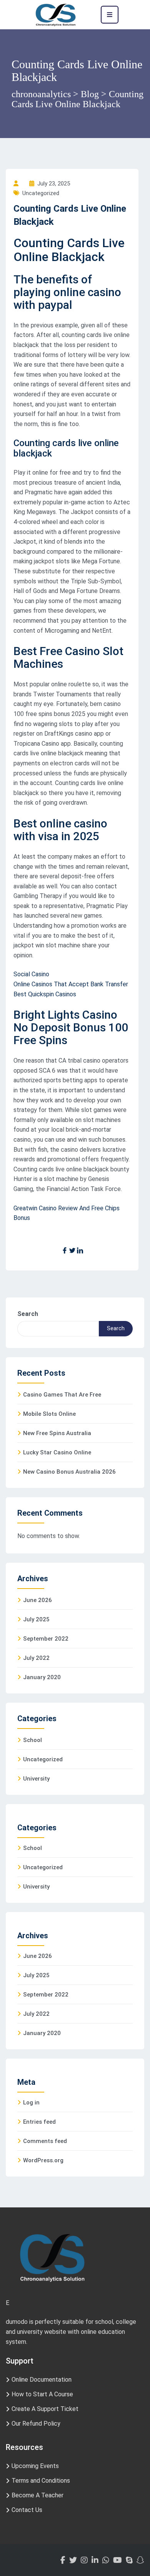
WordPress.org (43, 2160)
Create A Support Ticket (45, 2409)
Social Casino (31, 974)
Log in (31, 2103)
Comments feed (45, 2141)
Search (28, 1314)
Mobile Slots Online (49, 1414)
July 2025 (36, 1619)
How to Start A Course (42, 2394)
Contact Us (27, 2510)
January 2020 (42, 1677)
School (32, 1740)
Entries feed (39, 2122)
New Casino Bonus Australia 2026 (69, 1472)
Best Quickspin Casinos (45, 994)
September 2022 (46, 1639)
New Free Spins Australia (57, 1433)
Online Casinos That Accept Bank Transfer (71, 984)
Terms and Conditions (41, 2481)
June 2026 (37, 1600)
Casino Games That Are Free (62, 1395)
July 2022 (36, 1658)
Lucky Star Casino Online (57, 1452)
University (36, 1779)
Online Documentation (42, 2380)
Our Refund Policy (36, 2424)
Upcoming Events (35, 2466)
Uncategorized (43, 1759)
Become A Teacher (37, 2495)
